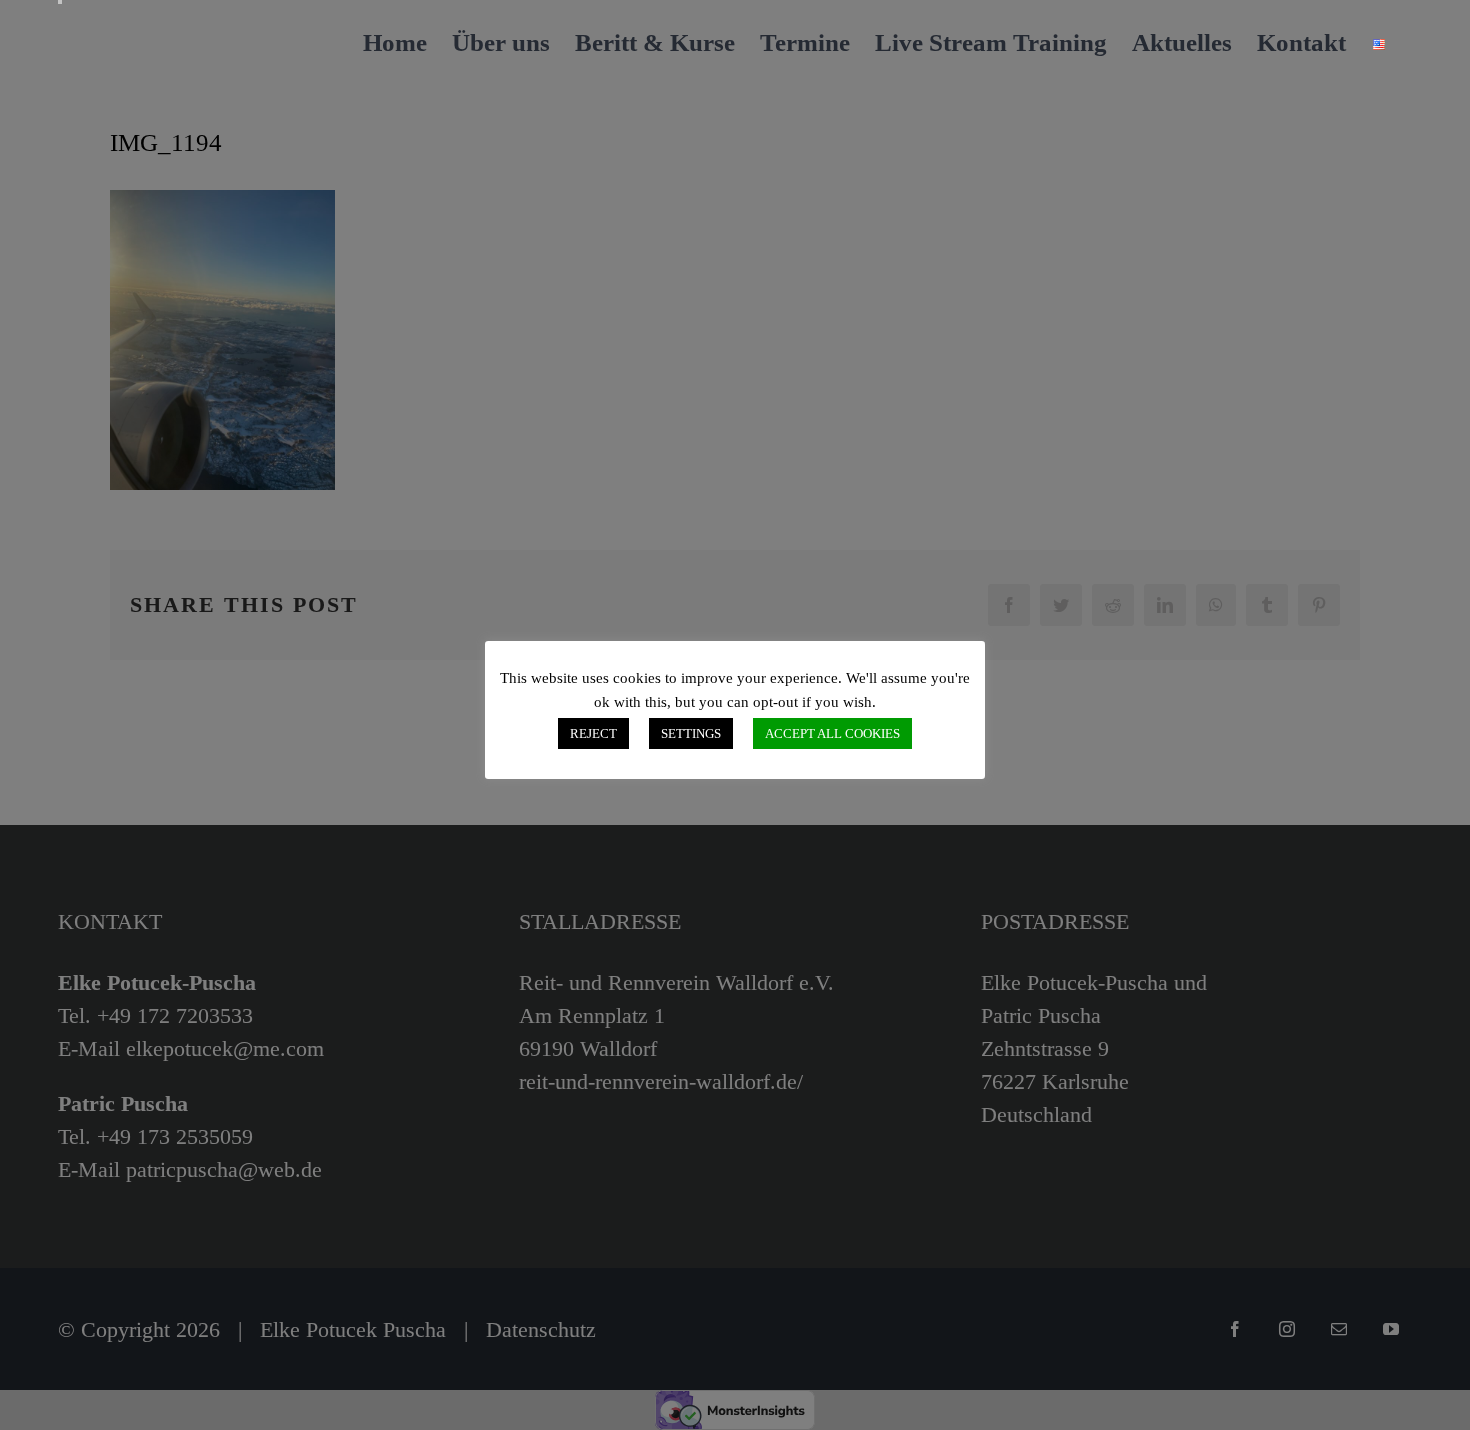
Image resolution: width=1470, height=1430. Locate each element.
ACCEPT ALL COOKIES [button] (832, 733)
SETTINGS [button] (691, 733)
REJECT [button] (593, 733)
